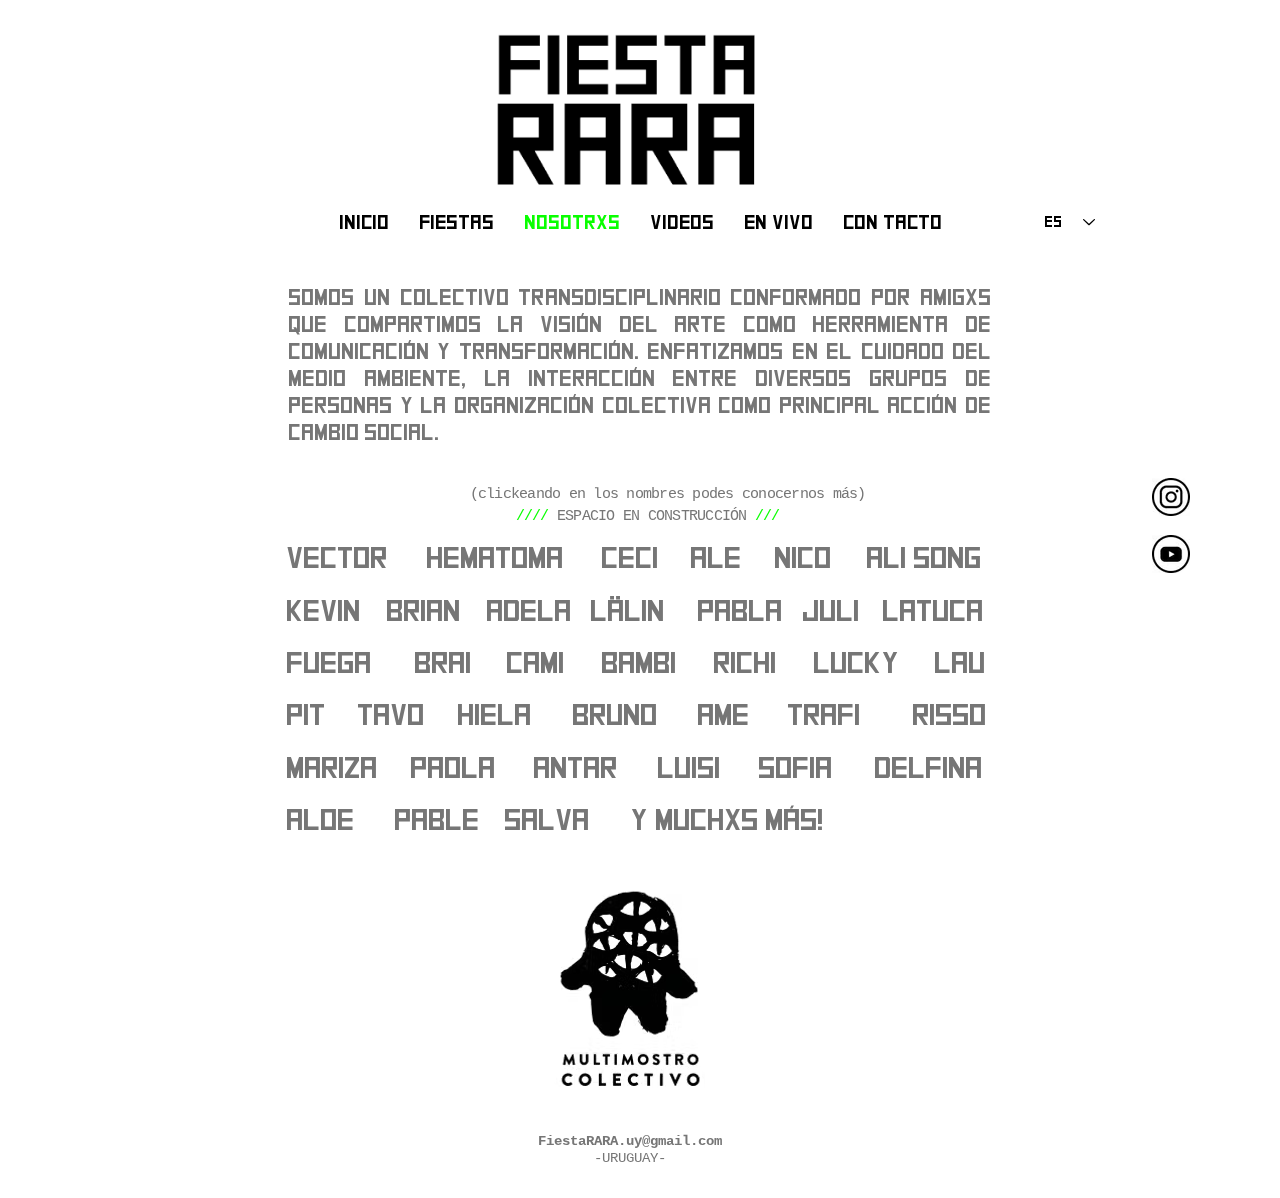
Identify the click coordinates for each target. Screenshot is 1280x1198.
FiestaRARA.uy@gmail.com (630, 1141)
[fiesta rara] (1171, 554)
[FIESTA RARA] (1171, 497)
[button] (631, 559)
